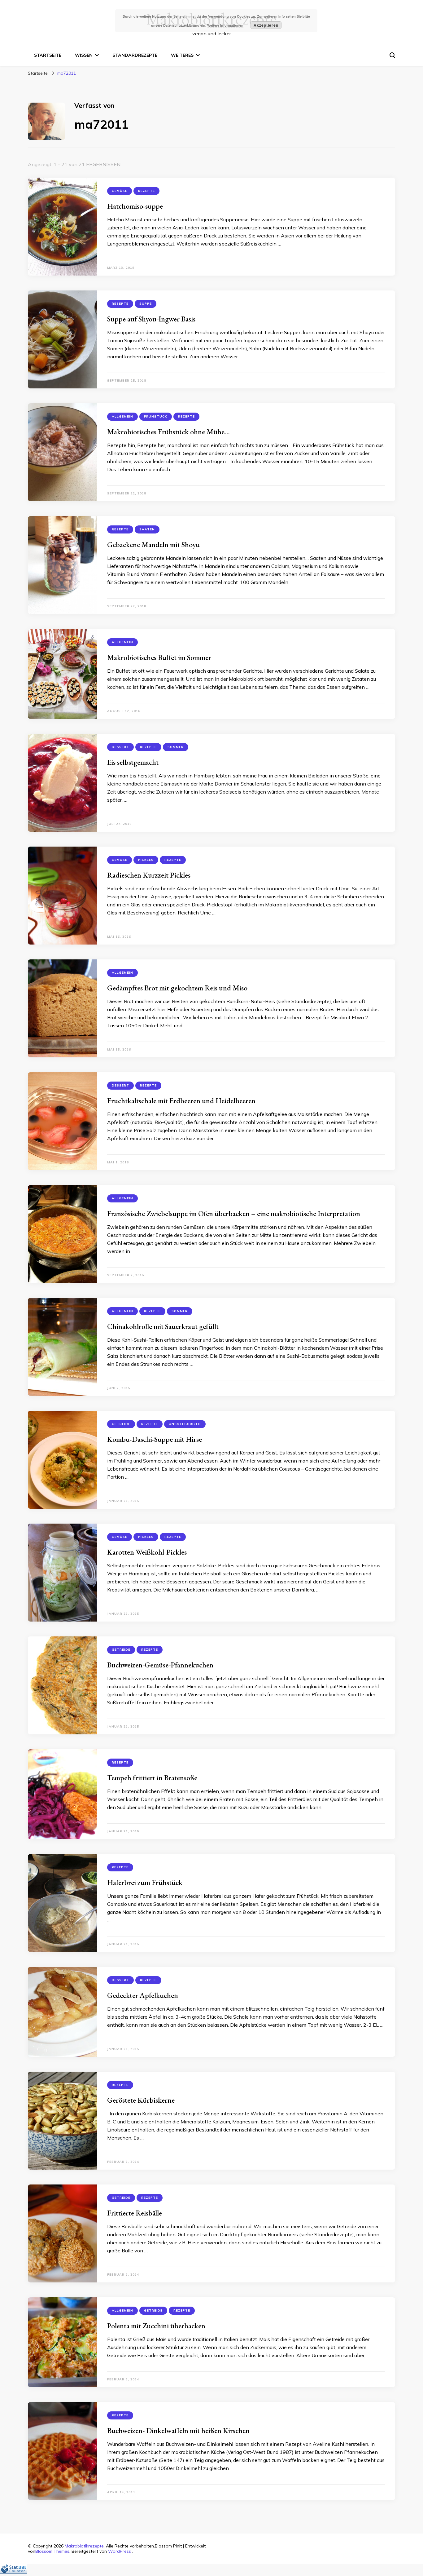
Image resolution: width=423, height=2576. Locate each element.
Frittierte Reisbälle (135, 2213)
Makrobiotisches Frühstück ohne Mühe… (168, 432)
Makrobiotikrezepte (84, 2546)
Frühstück (156, 416)
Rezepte (146, 191)
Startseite (48, 55)
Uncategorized (185, 1424)
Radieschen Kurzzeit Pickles (149, 875)
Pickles (146, 860)
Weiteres (182, 55)
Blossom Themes (52, 2551)
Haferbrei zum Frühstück (145, 1882)
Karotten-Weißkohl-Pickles (147, 1552)
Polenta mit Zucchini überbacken (156, 2326)
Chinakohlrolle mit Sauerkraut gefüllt (163, 1326)
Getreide (121, 1424)
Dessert (120, 747)
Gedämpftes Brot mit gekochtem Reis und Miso (177, 988)
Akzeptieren (266, 25)
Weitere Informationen (225, 25)
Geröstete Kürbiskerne (141, 2100)
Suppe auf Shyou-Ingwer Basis (151, 319)
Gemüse (120, 191)
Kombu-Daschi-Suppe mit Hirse (155, 1439)
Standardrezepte (135, 55)
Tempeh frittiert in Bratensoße (152, 1778)
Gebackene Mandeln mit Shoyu (153, 544)
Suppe (146, 304)
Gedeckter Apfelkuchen (143, 1995)
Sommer (176, 747)
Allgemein (122, 416)
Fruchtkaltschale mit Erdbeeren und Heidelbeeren (181, 1101)
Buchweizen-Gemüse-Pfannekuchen (160, 1665)
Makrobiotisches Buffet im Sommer (159, 657)
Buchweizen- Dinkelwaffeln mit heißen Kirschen (178, 2430)
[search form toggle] (392, 55)
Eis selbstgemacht (133, 762)
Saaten (147, 529)
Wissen (84, 55)
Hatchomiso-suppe (135, 206)
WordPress (120, 2551)
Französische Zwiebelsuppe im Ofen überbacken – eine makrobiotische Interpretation (234, 1213)
